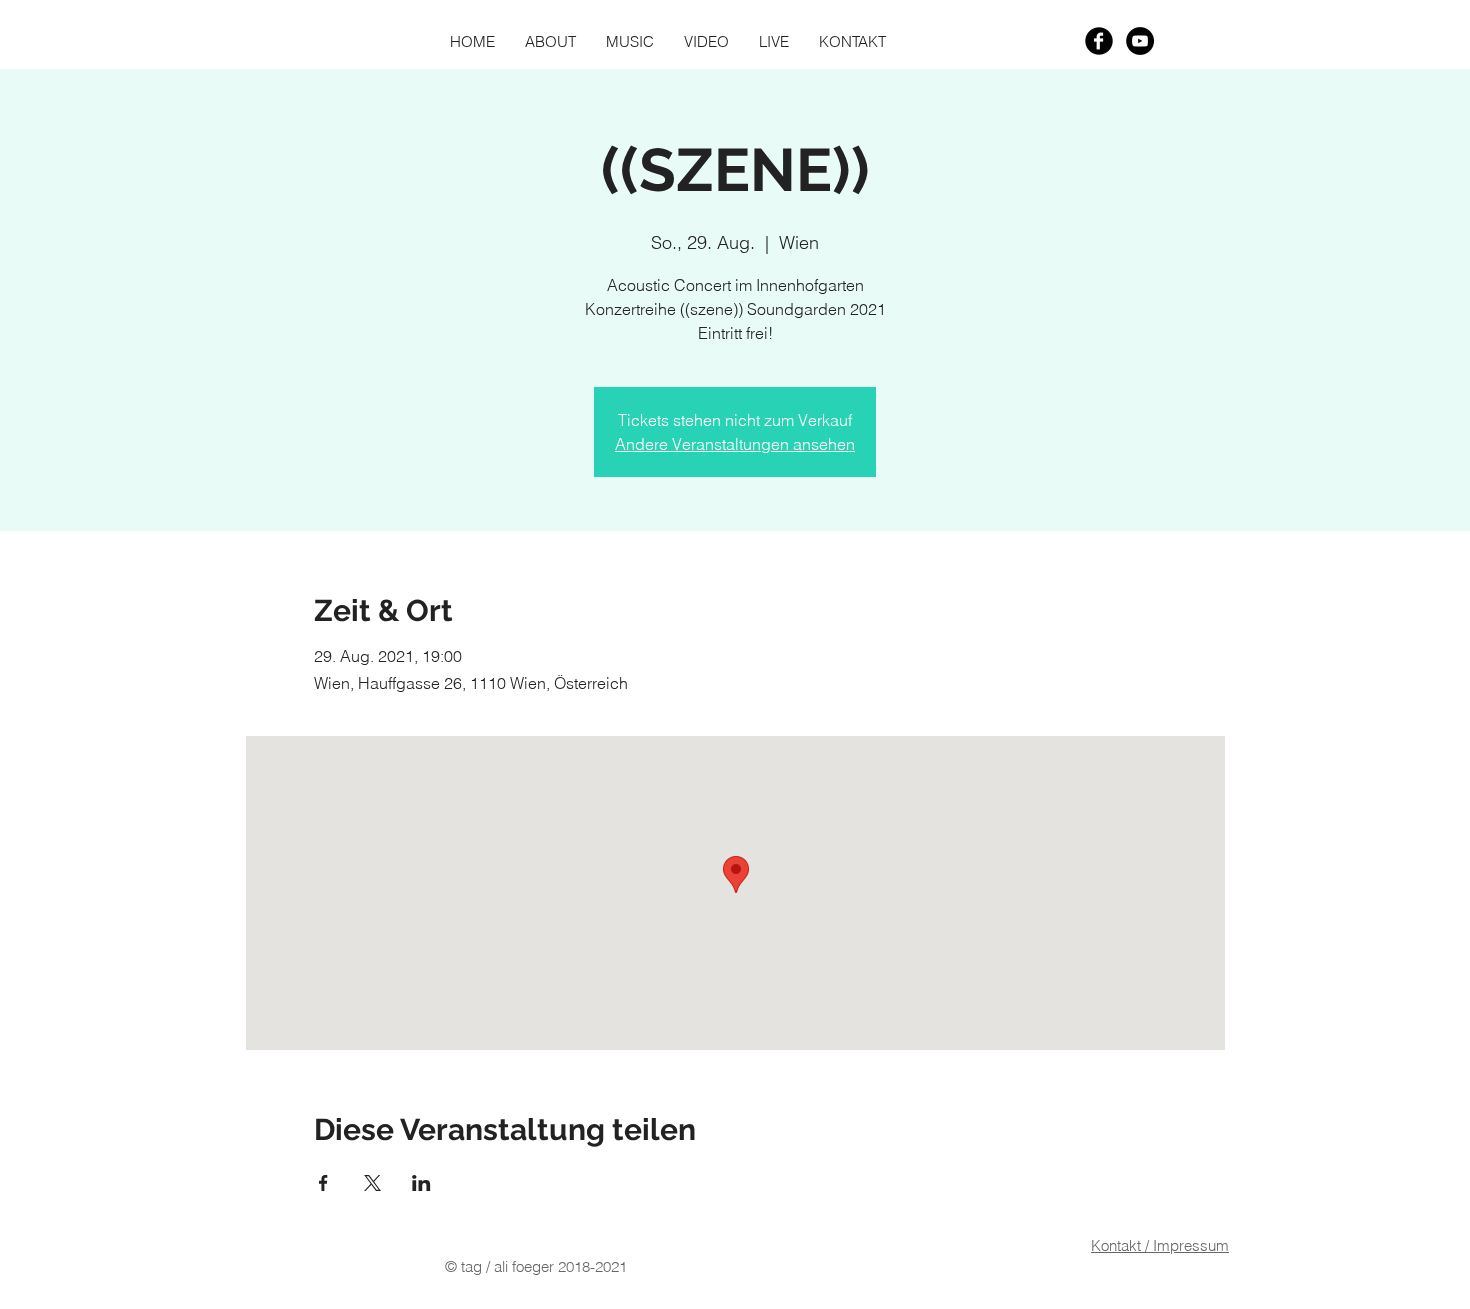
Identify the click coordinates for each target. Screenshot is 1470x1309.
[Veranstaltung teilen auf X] (372, 1183)
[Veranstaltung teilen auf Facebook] (323, 1183)
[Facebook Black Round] (1099, 41)
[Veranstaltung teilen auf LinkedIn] (421, 1183)
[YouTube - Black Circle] (1140, 41)
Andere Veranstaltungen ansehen (735, 444)
